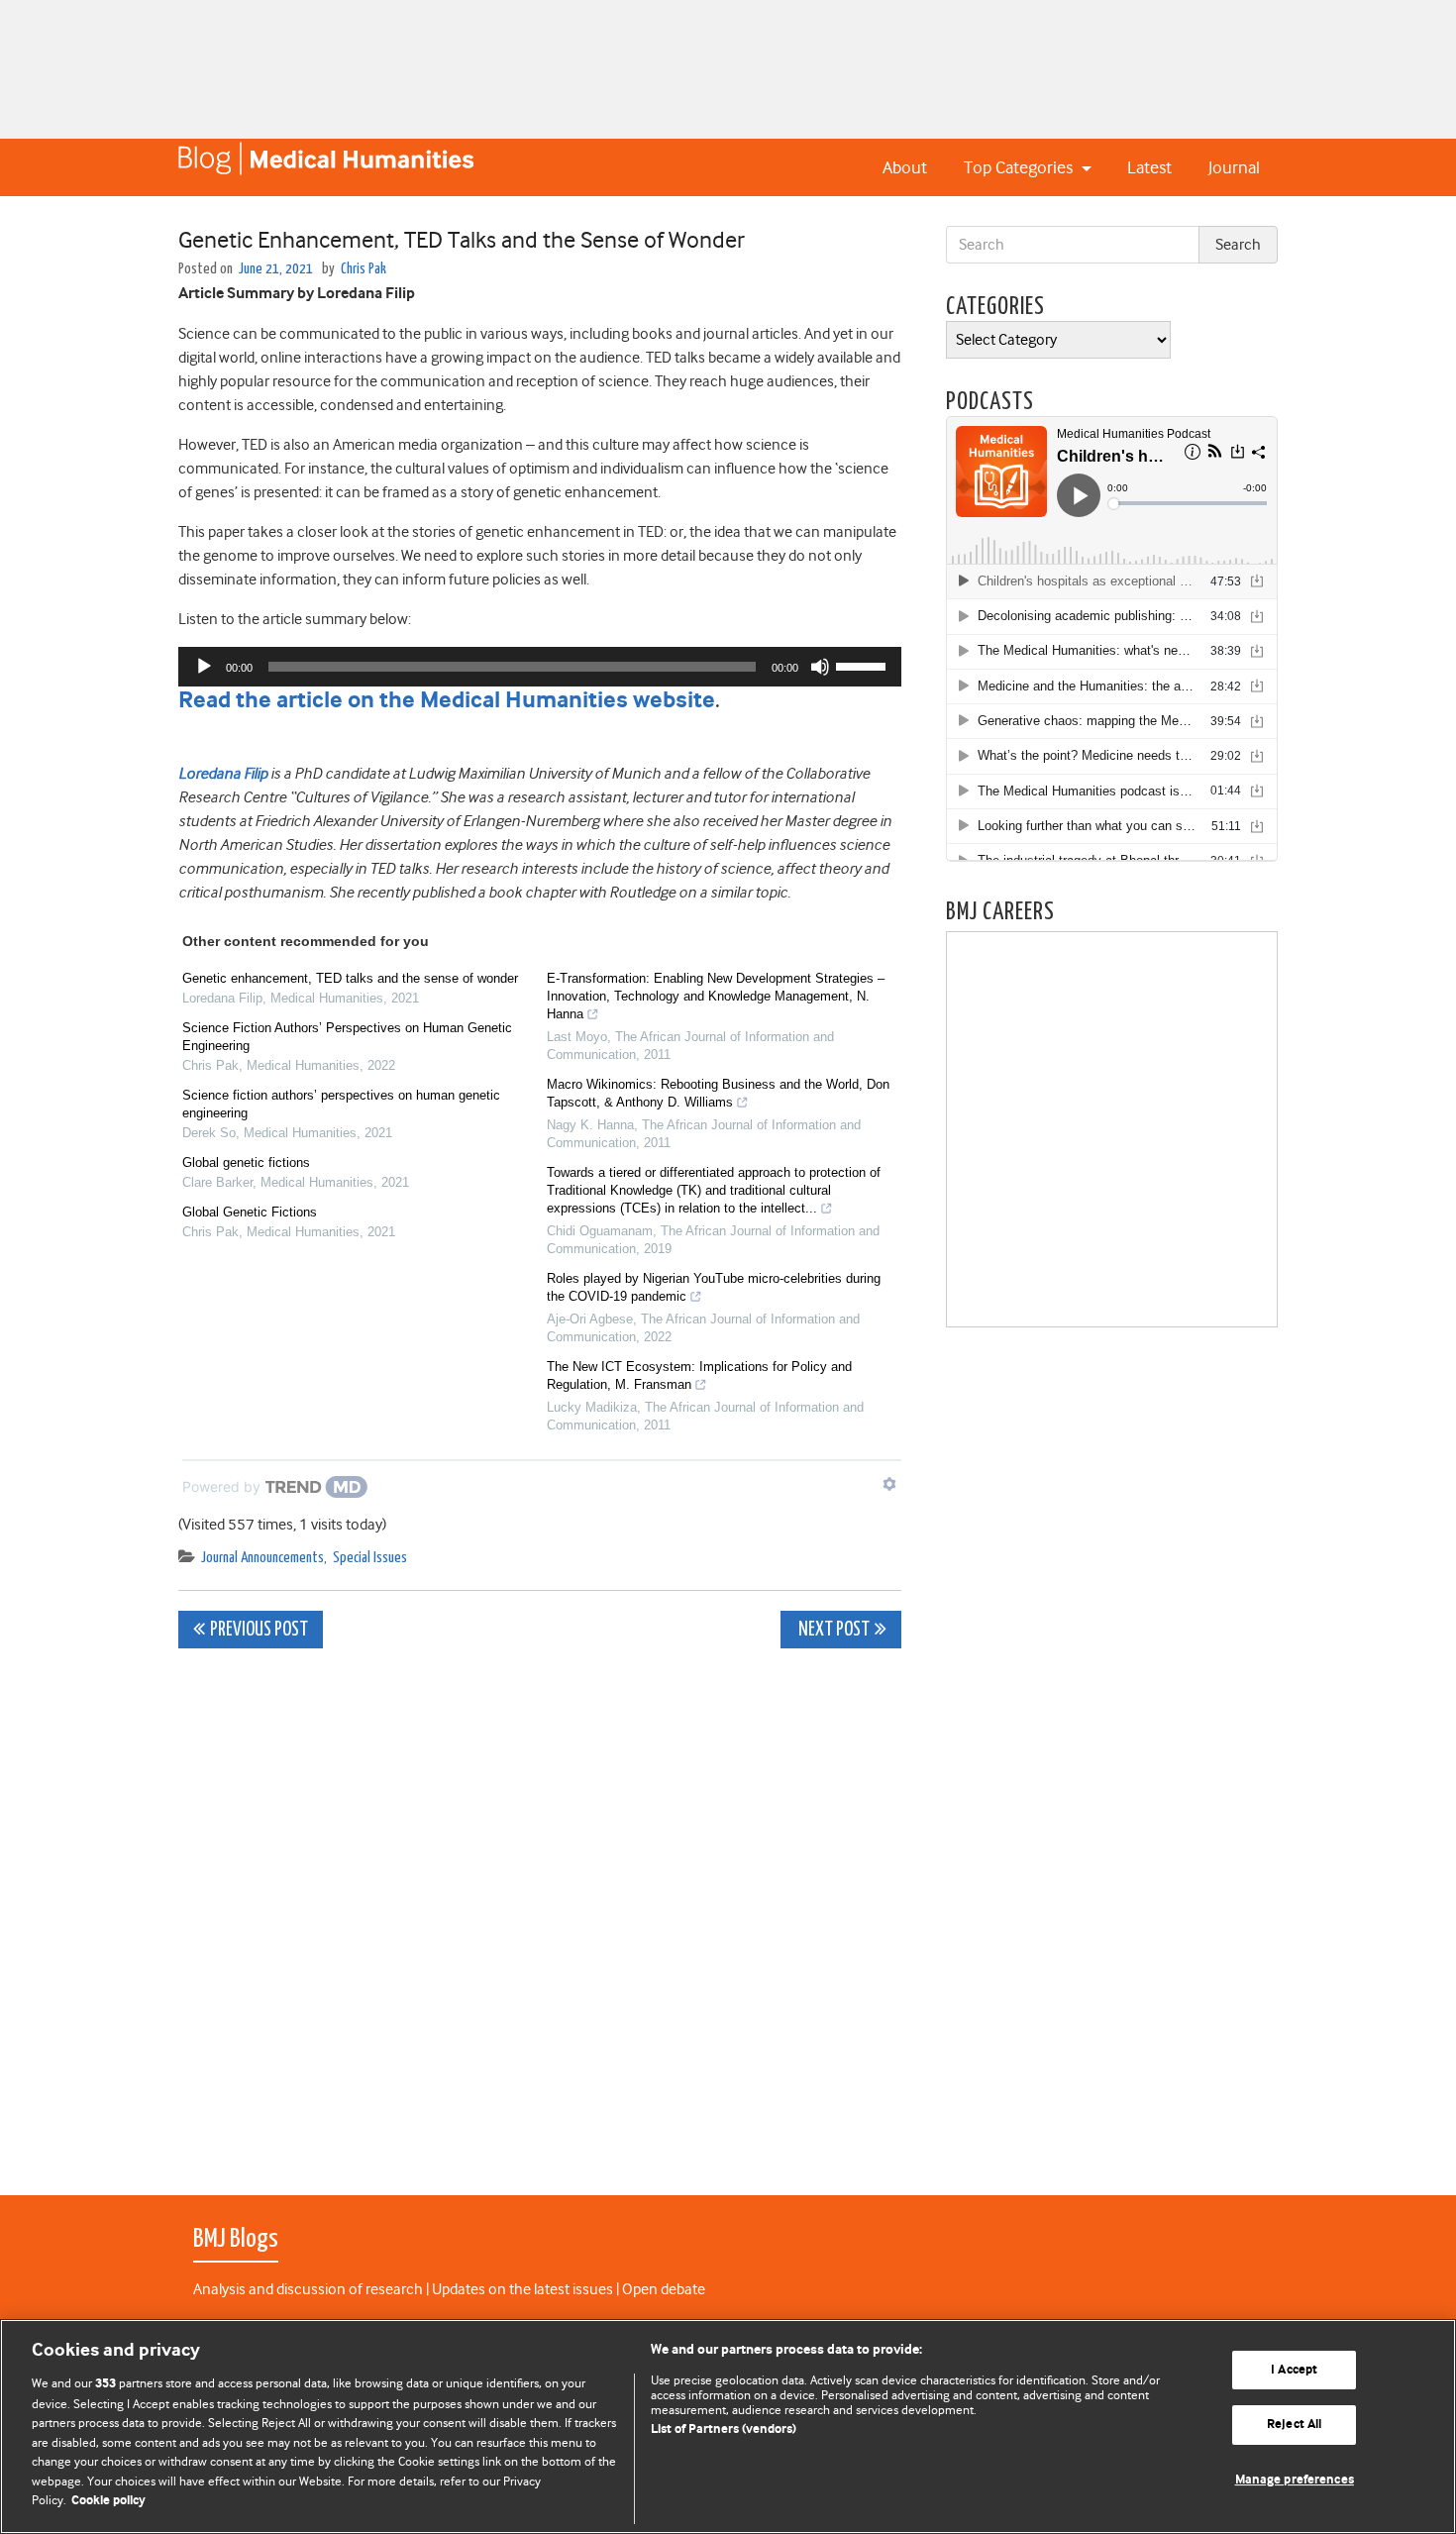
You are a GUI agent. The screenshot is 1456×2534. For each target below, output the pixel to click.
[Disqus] (540, 1911)
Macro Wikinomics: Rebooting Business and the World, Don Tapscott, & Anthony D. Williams (718, 1093)
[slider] (864, 665)
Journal (1234, 167)
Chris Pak (364, 269)
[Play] (204, 667)
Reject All (1294, 2425)
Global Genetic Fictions (250, 1212)
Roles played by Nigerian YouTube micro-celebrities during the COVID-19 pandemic (714, 1287)
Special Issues (370, 1558)
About (905, 167)
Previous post (259, 1630)
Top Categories (1020, 167)
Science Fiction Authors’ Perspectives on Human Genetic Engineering (347, 1037)
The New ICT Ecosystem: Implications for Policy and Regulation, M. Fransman (699, 1375)
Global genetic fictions (246, 1162)
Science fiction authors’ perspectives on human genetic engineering (341, 1104)
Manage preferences (1295, 2480)
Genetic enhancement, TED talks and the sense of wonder (350, 978)
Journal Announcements (262, 1558)
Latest (1149, 167)
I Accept (1294, 2370)
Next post (832, 1630)
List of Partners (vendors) (724, 2429)
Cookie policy (108, 2501)
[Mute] (820, 667)
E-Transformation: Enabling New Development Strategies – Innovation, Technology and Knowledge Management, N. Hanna (716, 996)
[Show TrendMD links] (889, 1484)
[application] (540, 667)
